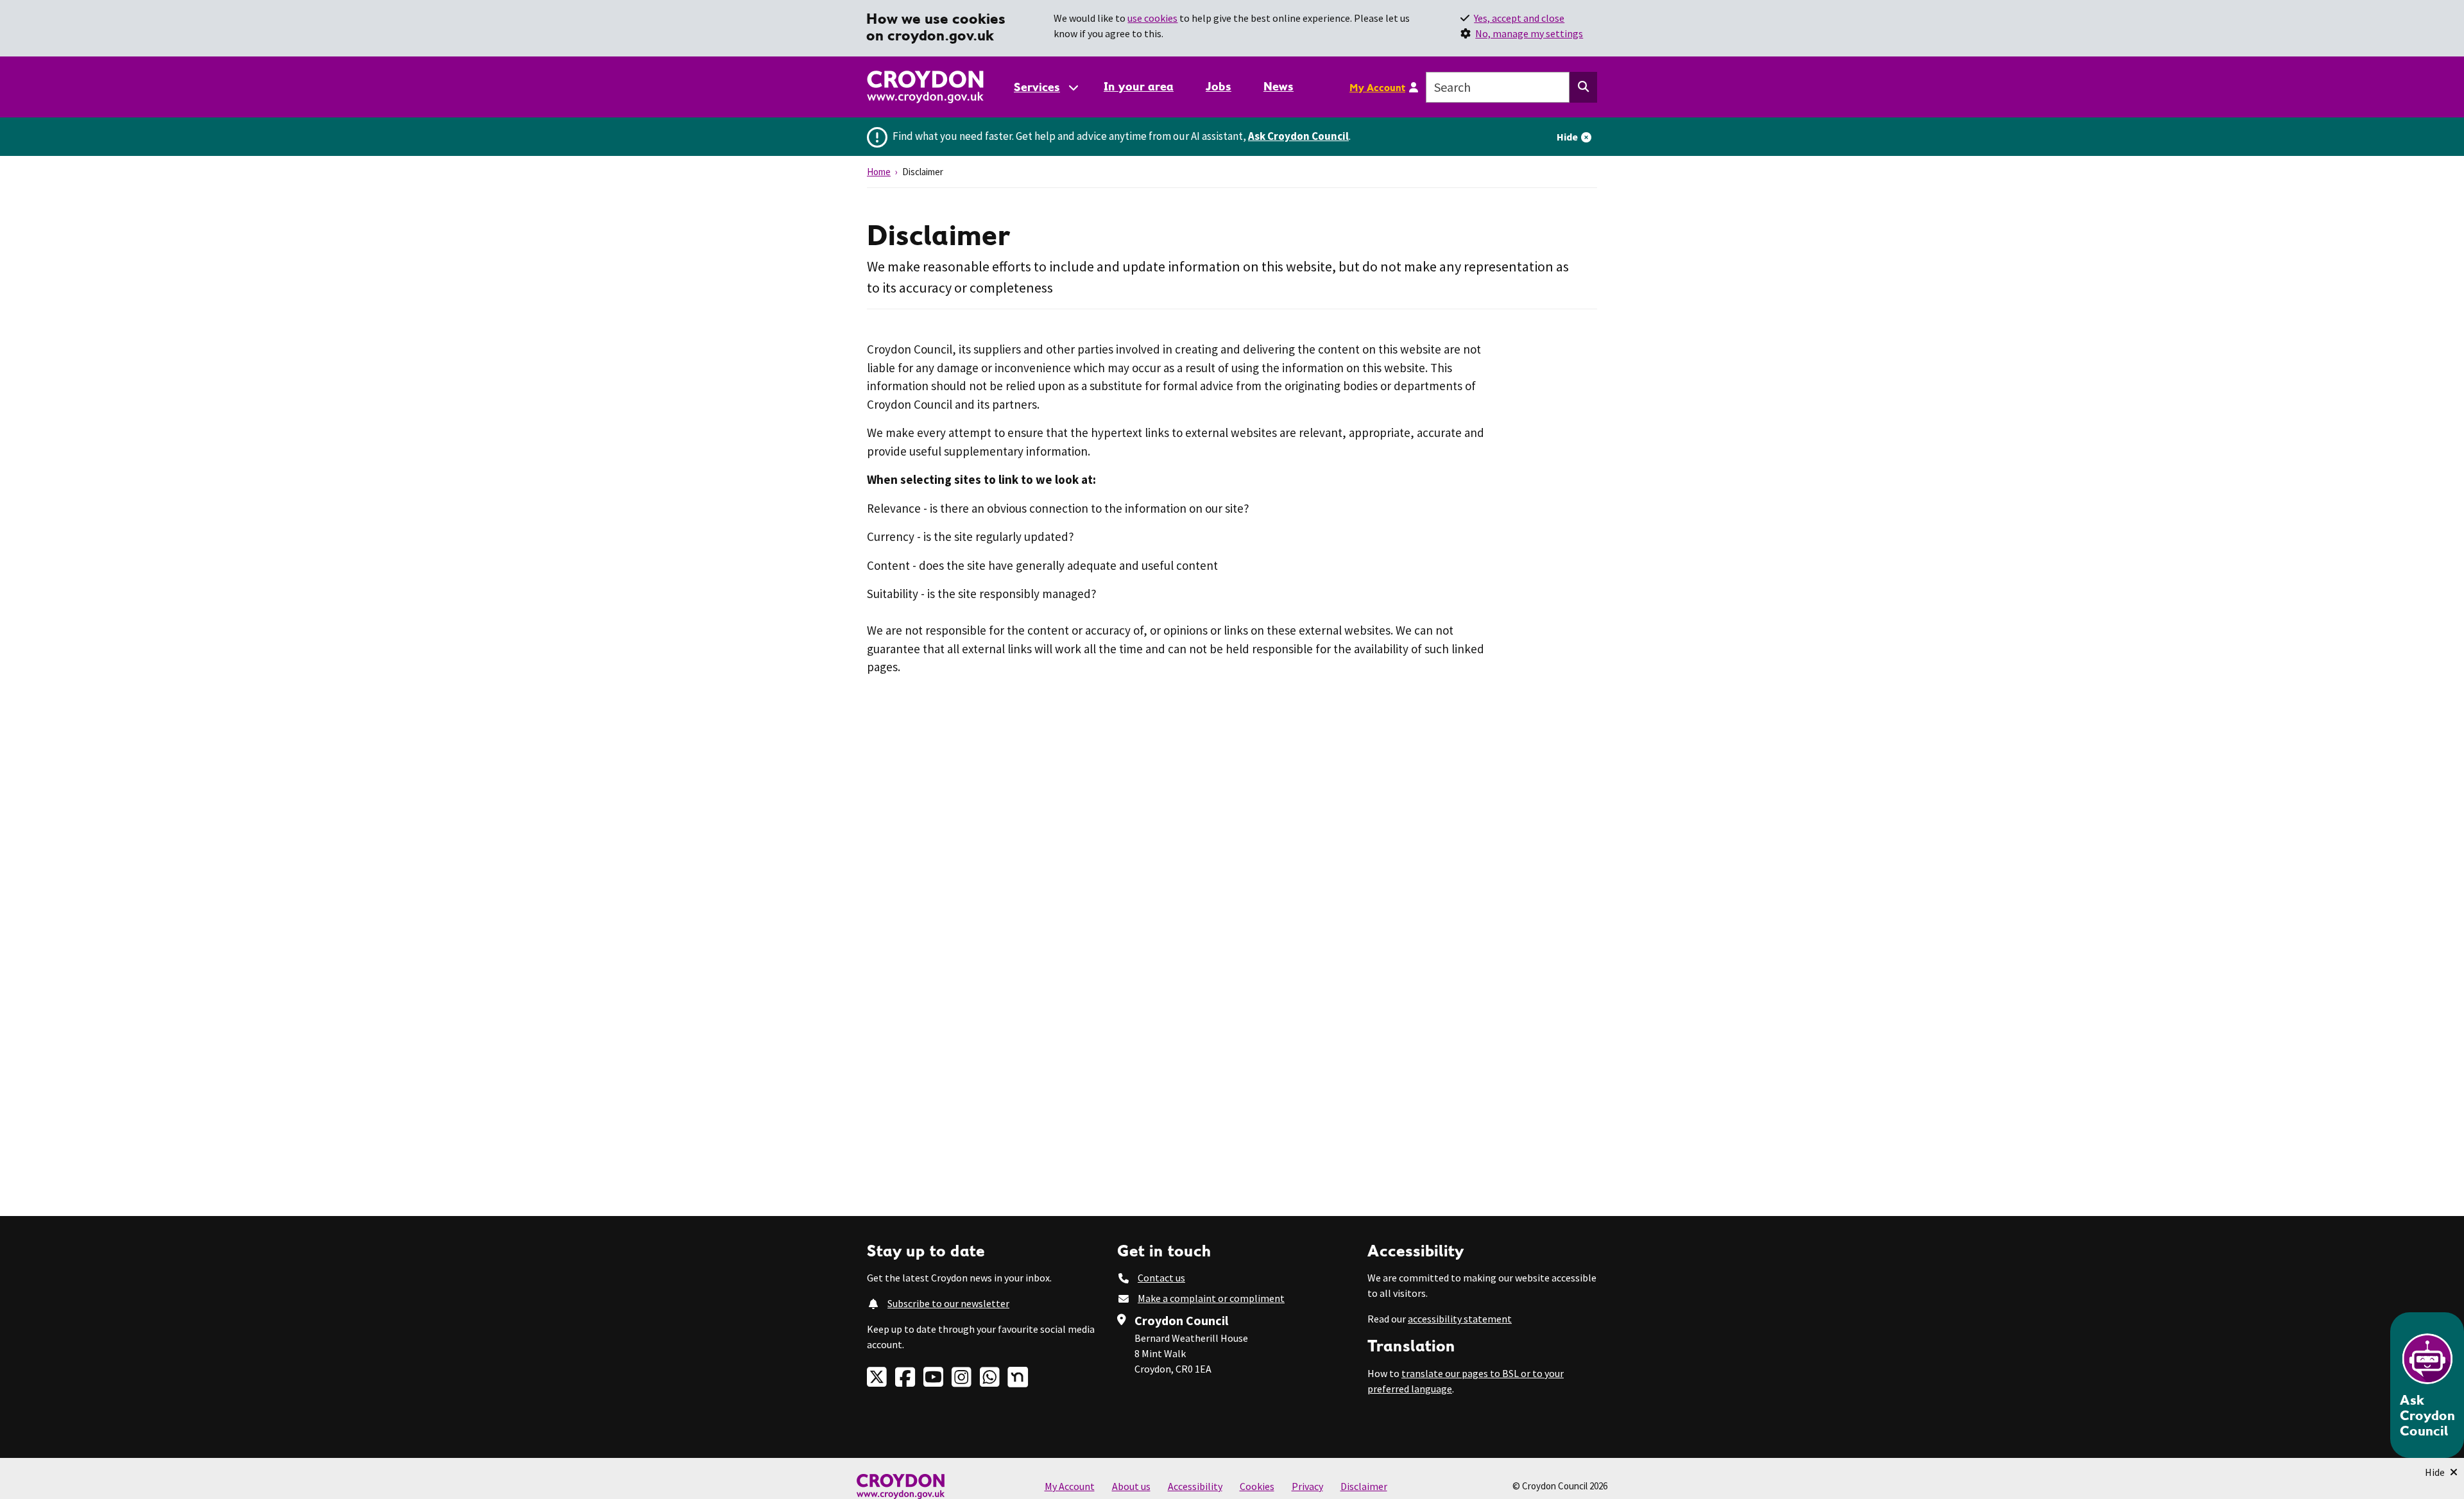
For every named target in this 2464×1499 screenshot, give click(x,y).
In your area (1139, 86)
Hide (1567, 137)
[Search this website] (1583, 87)
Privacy (1307, 1486)
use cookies (1152, 18)
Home (879, 172)
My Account (1377, 87)
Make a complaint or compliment (1211, 1298)
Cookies (1257, 1486)
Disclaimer (1364, 1486)
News (1279, 86)
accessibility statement (1460, 1319)
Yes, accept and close (1519, 18)
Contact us (1161, 1278)
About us (1131, 1486)
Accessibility (1195, 1486)
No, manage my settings (1529, 33)
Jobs (1219, 86)
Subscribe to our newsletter (948, 1303)
